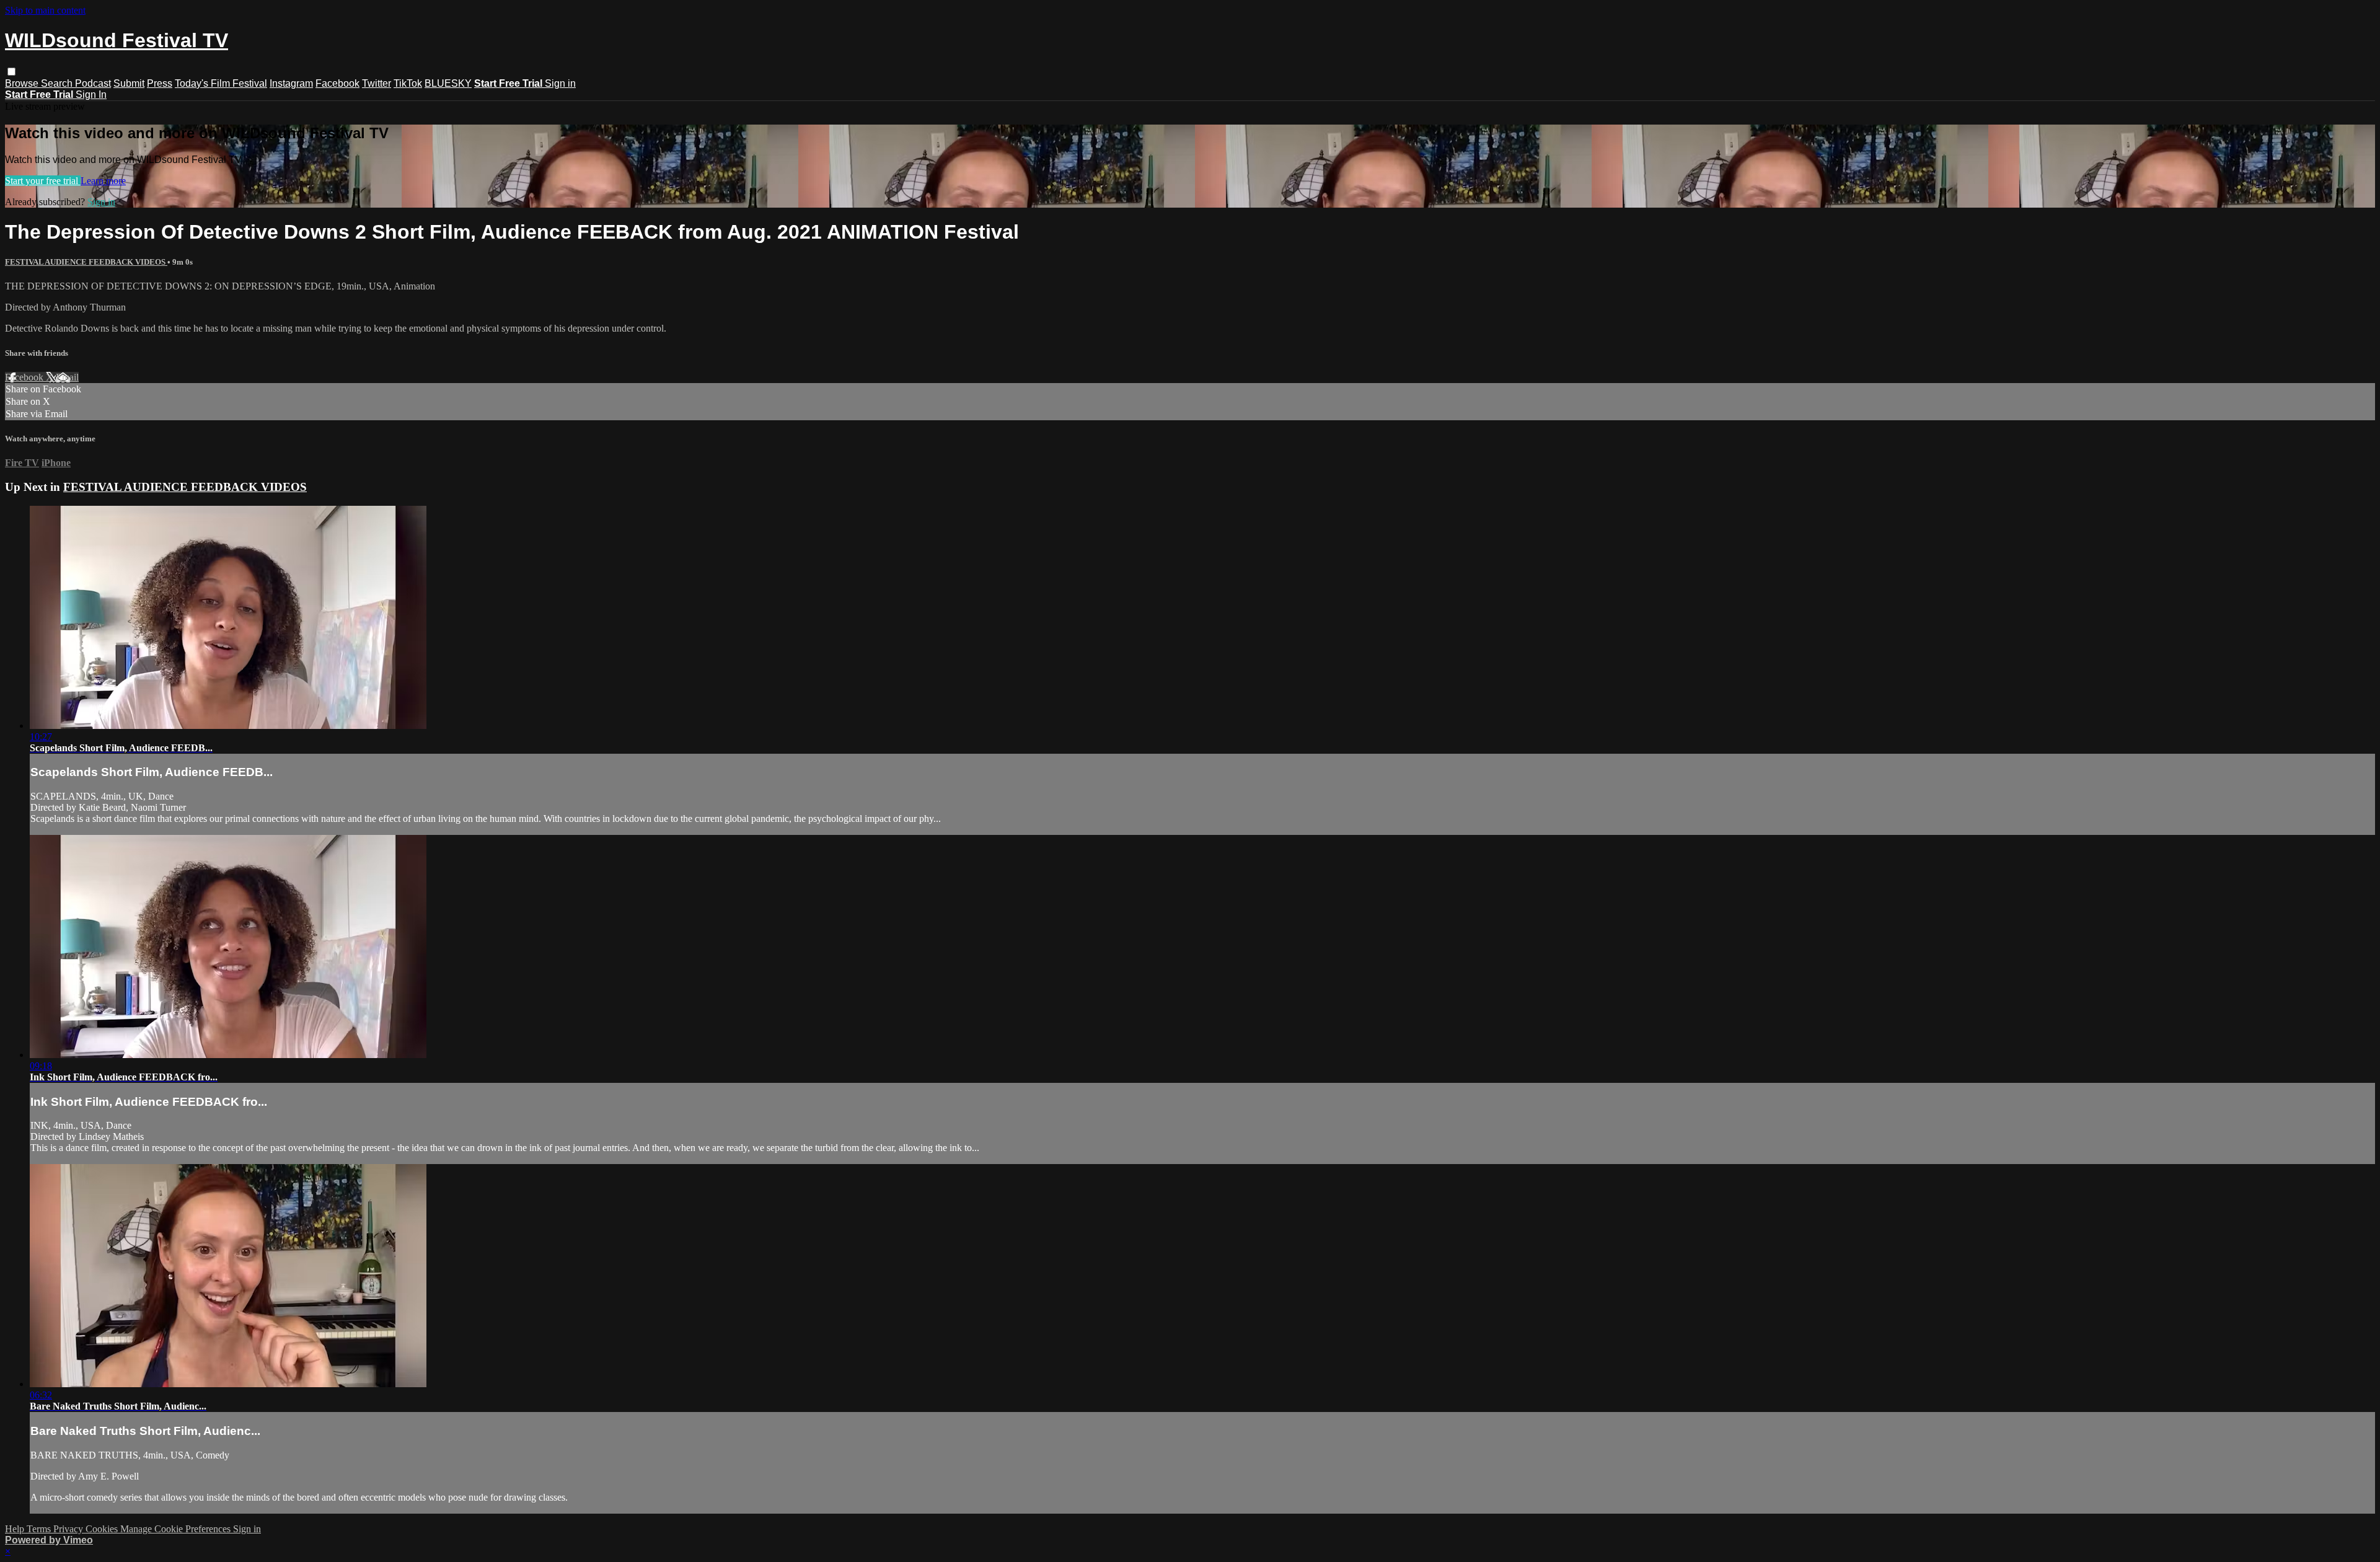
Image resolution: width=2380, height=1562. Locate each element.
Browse (23, 83)
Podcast (93, 83)
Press (160, 83)
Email (67, 377)
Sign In (91, 95)
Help (16, 1529)
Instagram (291, 83)
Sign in (560, 83)
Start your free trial (43, 181)
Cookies (103, 1529)
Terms (40, 1529)
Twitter (377, 83)
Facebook (337, 83)
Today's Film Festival (221, 83)
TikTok (408, 83)
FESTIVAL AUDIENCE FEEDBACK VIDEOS (86, 262)
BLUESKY (448, 83)
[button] (11, 72)
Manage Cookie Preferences (177, 1529)
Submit (129, 83)
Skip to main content (45, 10)
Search (58, 83)
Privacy (69, 1529)
